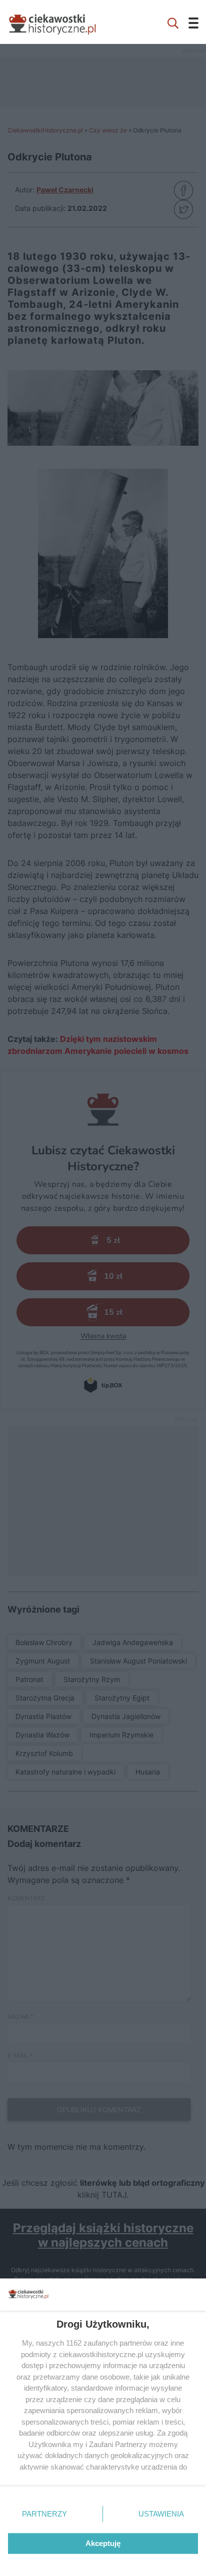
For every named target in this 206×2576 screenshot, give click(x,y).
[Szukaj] (173, 22)
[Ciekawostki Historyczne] (60, 22)
